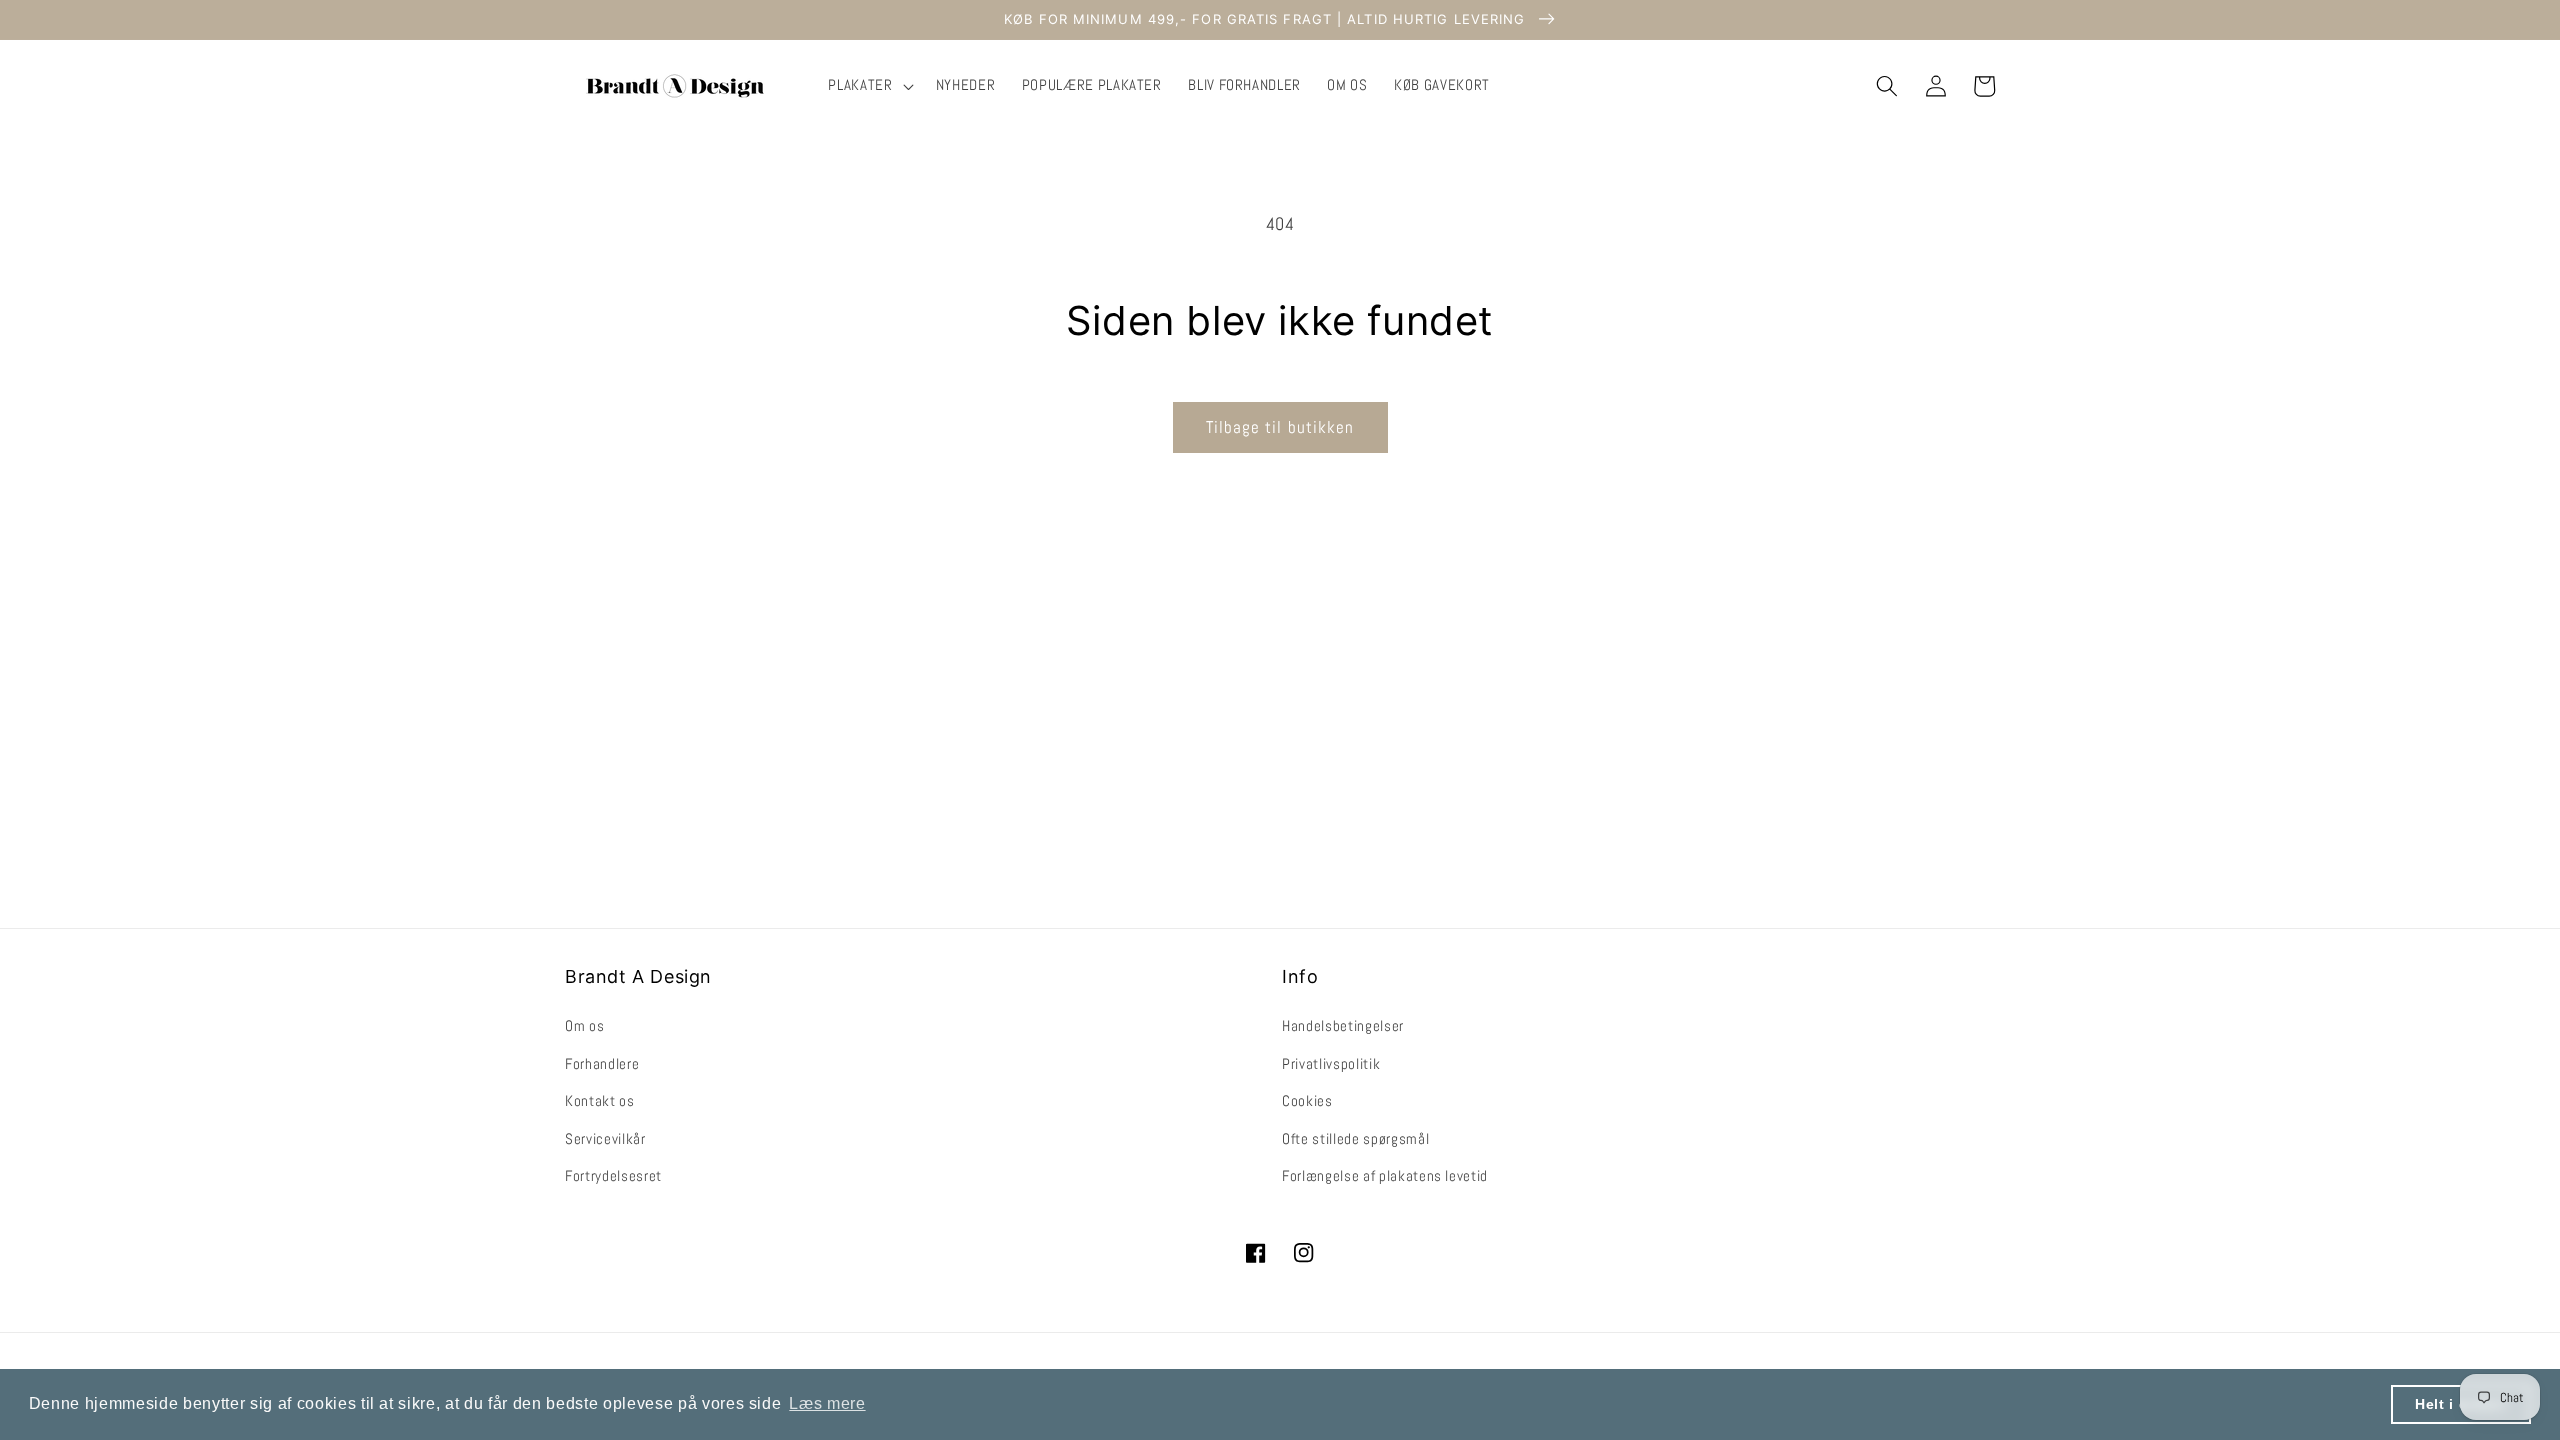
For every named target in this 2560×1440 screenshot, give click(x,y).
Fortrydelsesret (613, 1176)
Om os (584, 1026)
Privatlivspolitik (1331, 1064)
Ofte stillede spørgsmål (1355, 1139)
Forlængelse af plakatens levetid (1385, 1176)
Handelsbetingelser (1343, 1026)
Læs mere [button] (827, 1403)
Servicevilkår (605, 1139)
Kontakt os (600, 1101)
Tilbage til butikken (1280, 427)
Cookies (1307, 1101)
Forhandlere (602, 1064)
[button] (868, 86)
